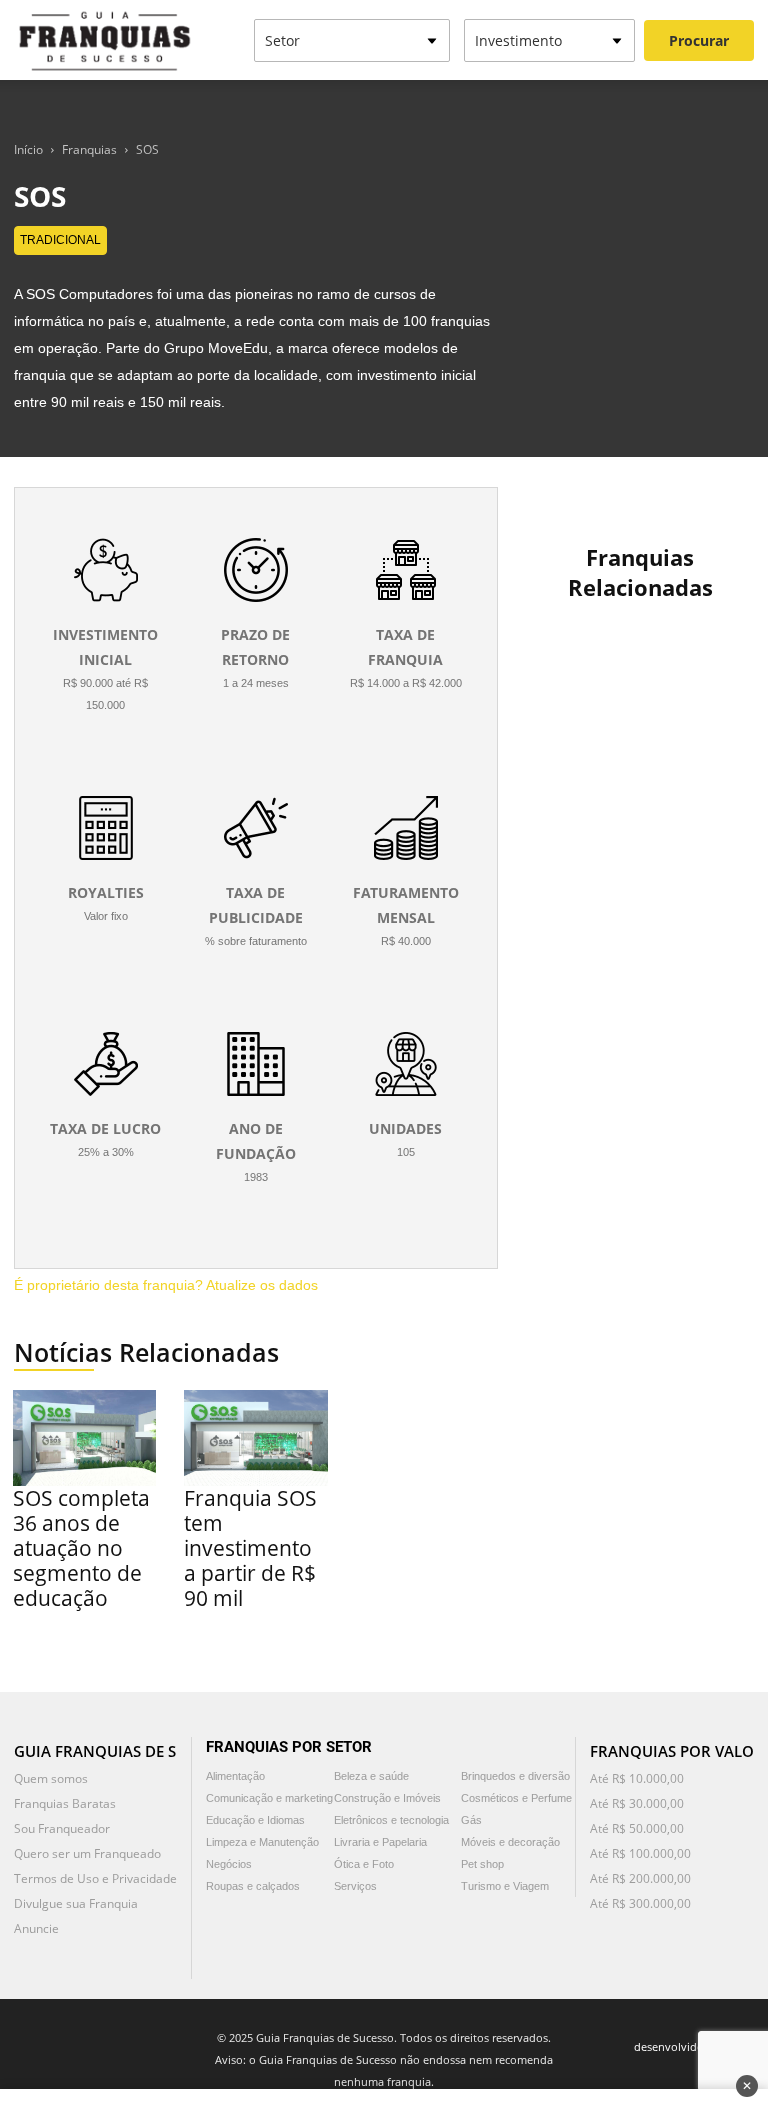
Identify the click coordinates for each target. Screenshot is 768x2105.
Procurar (699, 40)
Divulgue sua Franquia (76, 1903)
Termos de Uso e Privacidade (95, 1878)
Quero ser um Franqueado (87, 1853)
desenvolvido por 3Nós (694, 2046)
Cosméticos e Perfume (516, 1798)
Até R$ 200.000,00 (640, 1878)
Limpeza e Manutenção (262, 1842)
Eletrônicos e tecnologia (391, 1820)
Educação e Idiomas (255, 1820)
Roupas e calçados (253, 1886)
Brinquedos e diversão (515, 1776)
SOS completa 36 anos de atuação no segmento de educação (81, 1548)
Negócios (229, 1864)
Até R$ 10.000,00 (637, 1778)
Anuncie (36, 1928)
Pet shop (482, 1864)
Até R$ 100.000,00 (640, 1853)
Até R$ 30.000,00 (637, 1803)
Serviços (355, 1886)
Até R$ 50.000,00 (637, 1828)
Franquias (89, 149)
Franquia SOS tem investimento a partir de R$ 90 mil (250, 1548)
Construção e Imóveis (387, 1798)
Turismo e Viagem (505, 1886)
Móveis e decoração (510, 1842)
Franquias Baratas (65, 1803)
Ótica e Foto (364, 1864)
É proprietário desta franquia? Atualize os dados (166, 1285)
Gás (471, 1820)
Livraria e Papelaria (380, 1842)
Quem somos (51, 1778)
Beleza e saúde (371, 1776)
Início (28, 149)
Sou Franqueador (62, 1828)
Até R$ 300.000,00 (640, 1903)
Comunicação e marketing (269, 1798)
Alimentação (235, 1776)
